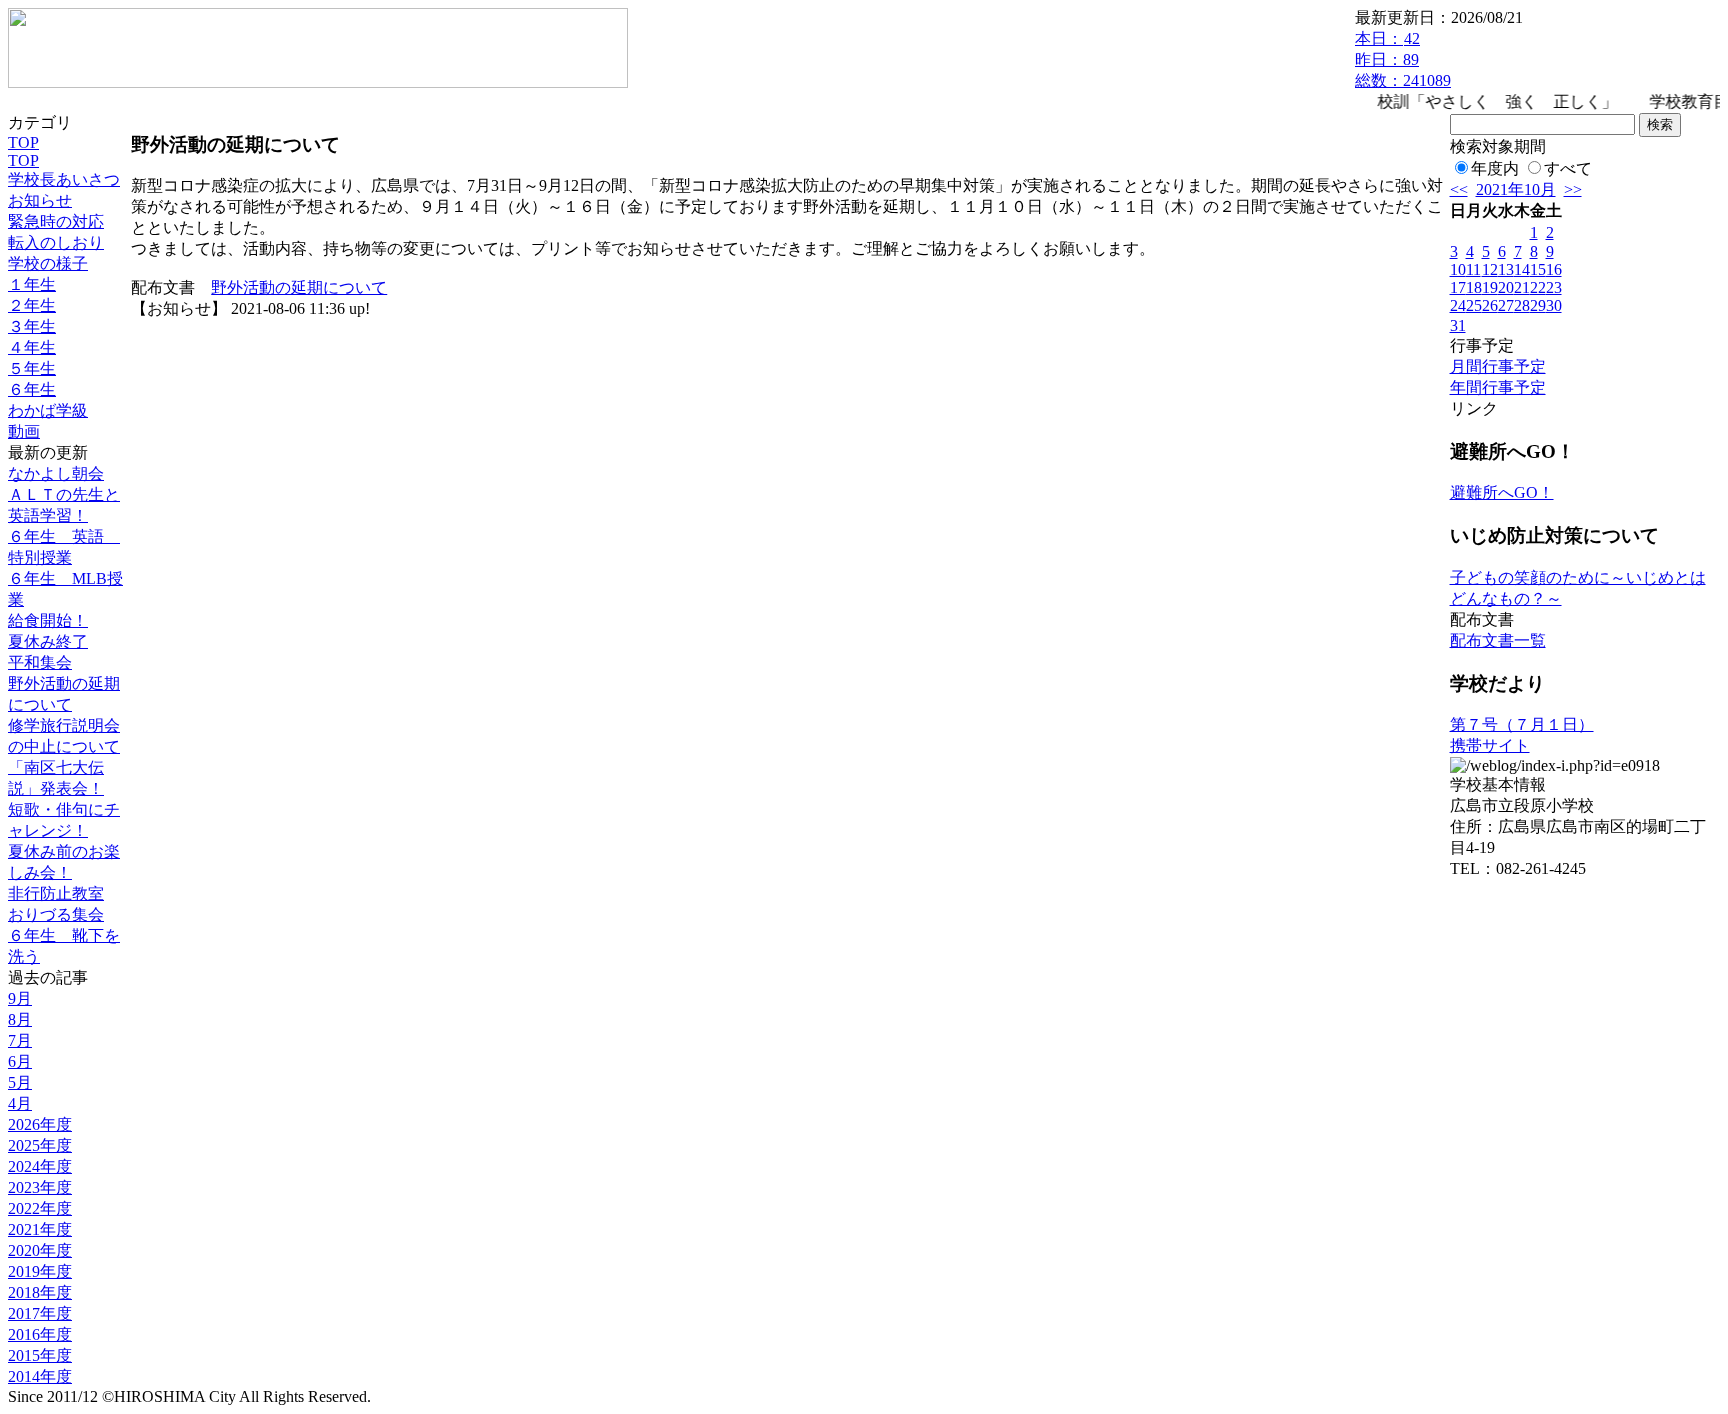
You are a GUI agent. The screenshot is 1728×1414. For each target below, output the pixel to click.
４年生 (32, 347)
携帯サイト (1490, 745)
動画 (24, 431)
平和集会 (40, 662)
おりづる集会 (56, 914)
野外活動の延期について (299, 287)
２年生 (32, 305)
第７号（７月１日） (1522, 724)
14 (1522, 269)
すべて (1568, 168)
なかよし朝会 (56, 473)
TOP (23, 142)
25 (1474, 305)
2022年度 (40, 1208)
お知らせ (40, 200)
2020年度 (40, 1250)
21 (1522, 287)
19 (1490, 287)
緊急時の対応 (56, 221)
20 (1506, 287)
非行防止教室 (56, 893)
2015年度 (40, 1355)
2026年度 (40, 1124)
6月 (20, 1061)
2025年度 (40, 1145)
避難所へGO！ (1502, 492)
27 (1506, 305)
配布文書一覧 (1498, 640)
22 (1538, 287)
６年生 (32, 389)
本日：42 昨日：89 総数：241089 (1403, 59)
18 (1474, 287)
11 (1473, 269)
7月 (20, 1040)
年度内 (1495, 168)
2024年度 (40, 1166)
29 (1538, 305)
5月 (20, 1082)
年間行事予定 (1498, 387)
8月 (20, 1019)
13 (1506, 269)
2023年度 (40, 1187)
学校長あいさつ (64, 179)
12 (1490, 269)
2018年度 (40, 1292)
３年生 (32, 326)
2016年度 (40, 1334)
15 (1538, 269)
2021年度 (40, 1229)
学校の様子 (48, 263)
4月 (20, 1103)
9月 (20, 998)
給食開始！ (48, 620)
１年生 (32, 284)
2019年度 (40, 1271)
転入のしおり (56, 242)
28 (1522, 305)
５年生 (32, 368)
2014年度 (40, 1376)
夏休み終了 (48, 641)
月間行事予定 (1498, 366)
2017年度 (40, 1313)
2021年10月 (1516, 189)
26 (1490, 305)
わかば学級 (48, 410)
